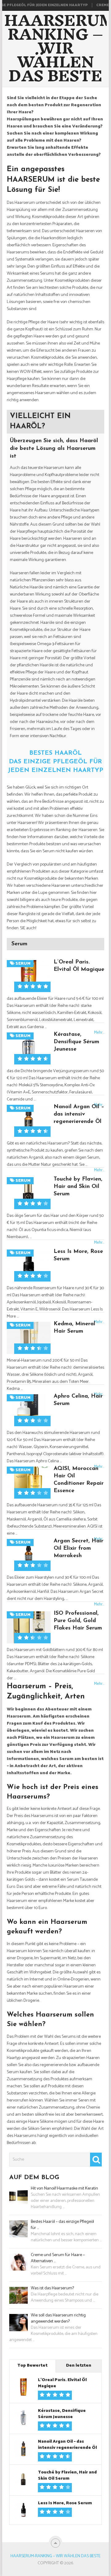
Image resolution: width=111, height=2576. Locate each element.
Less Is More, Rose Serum (65, 2503)
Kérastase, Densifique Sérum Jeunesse (76, 1042)
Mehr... (99, 1170)
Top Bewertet (32, 2366)
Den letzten (79, 2366)
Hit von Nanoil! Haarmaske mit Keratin (64, 2189)
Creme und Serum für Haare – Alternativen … (58, 2258)
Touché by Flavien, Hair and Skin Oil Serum (78, 1187)
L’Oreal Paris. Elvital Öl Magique (62, 2383)
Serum (19, 944)
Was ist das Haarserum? (52, 2288)
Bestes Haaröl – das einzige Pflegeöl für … (62, 2225)
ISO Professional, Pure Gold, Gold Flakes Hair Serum (78, 1621)
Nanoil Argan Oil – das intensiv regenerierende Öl (79, 1114)
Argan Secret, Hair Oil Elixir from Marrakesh (78, 1548)
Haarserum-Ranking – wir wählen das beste (55, 2556)
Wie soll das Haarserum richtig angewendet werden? (58, 2319)
